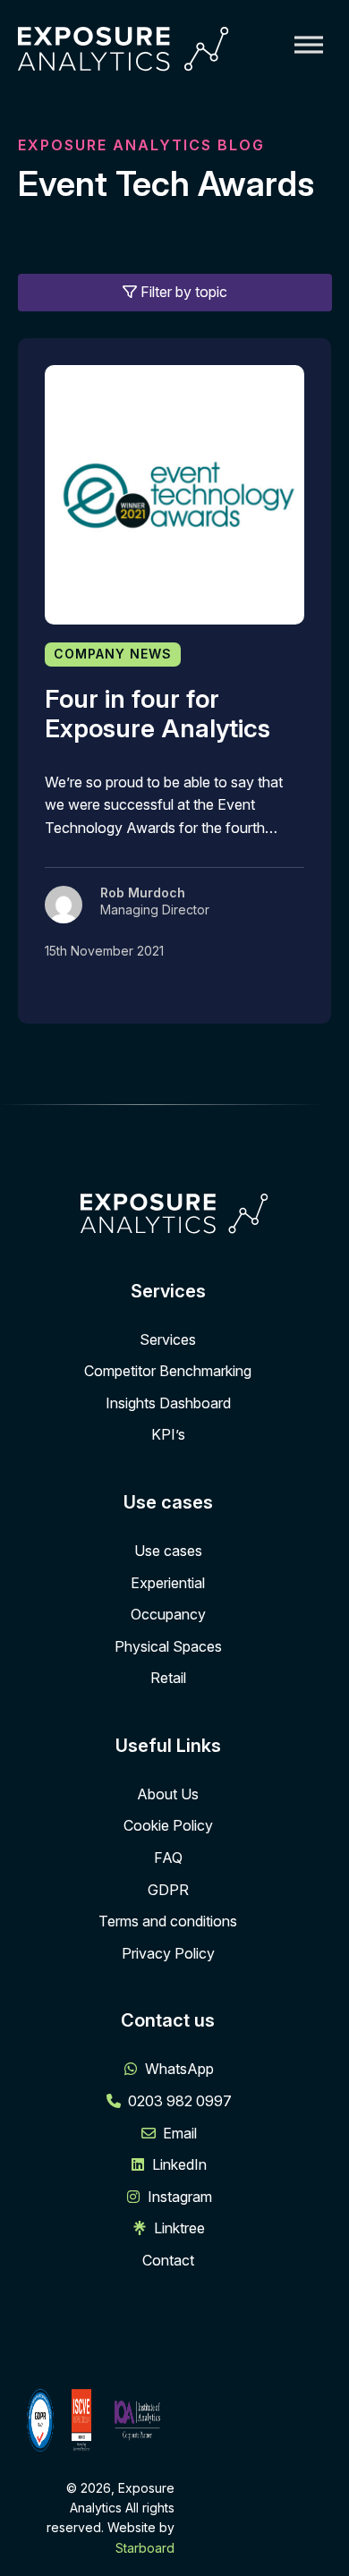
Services (168, 1339)
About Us (168, 1794)
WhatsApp (179, 2069)
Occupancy (168, 1614)
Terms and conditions (168, 1921)
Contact (168, 2260)
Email (180, 2133)
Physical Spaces (168, 1646)
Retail (168, 1678)
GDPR (168, 1890)
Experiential (168, 1583)
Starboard (145, 2548)
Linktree (179, 2228)
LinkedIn (179, 2164)
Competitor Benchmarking (168, 1371)
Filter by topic (182, 292)
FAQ (168, 1858)
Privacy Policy (168, 1953)
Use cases (168, 1551)
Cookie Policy (168, 1825)
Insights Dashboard (168, 1403)
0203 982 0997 (180, 2101)
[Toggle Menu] (309, 44)
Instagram (180, 2197)
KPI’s (168, 1434)
